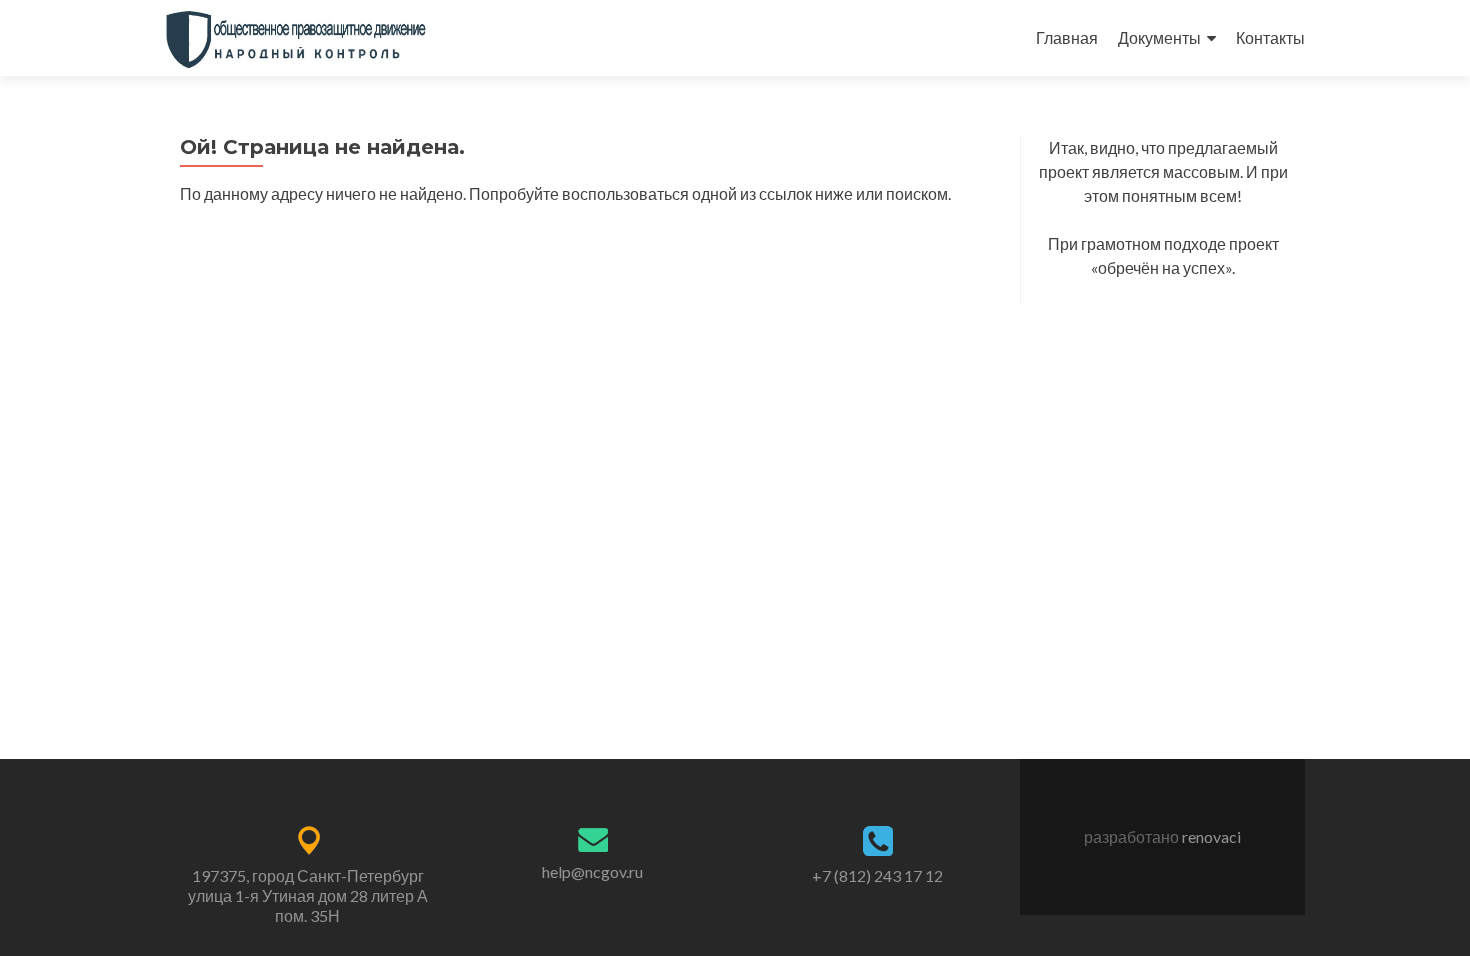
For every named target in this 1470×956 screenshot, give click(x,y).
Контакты (1270, 37)
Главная (1067, 37)
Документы (1159, 37)
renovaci (1211, 836)
